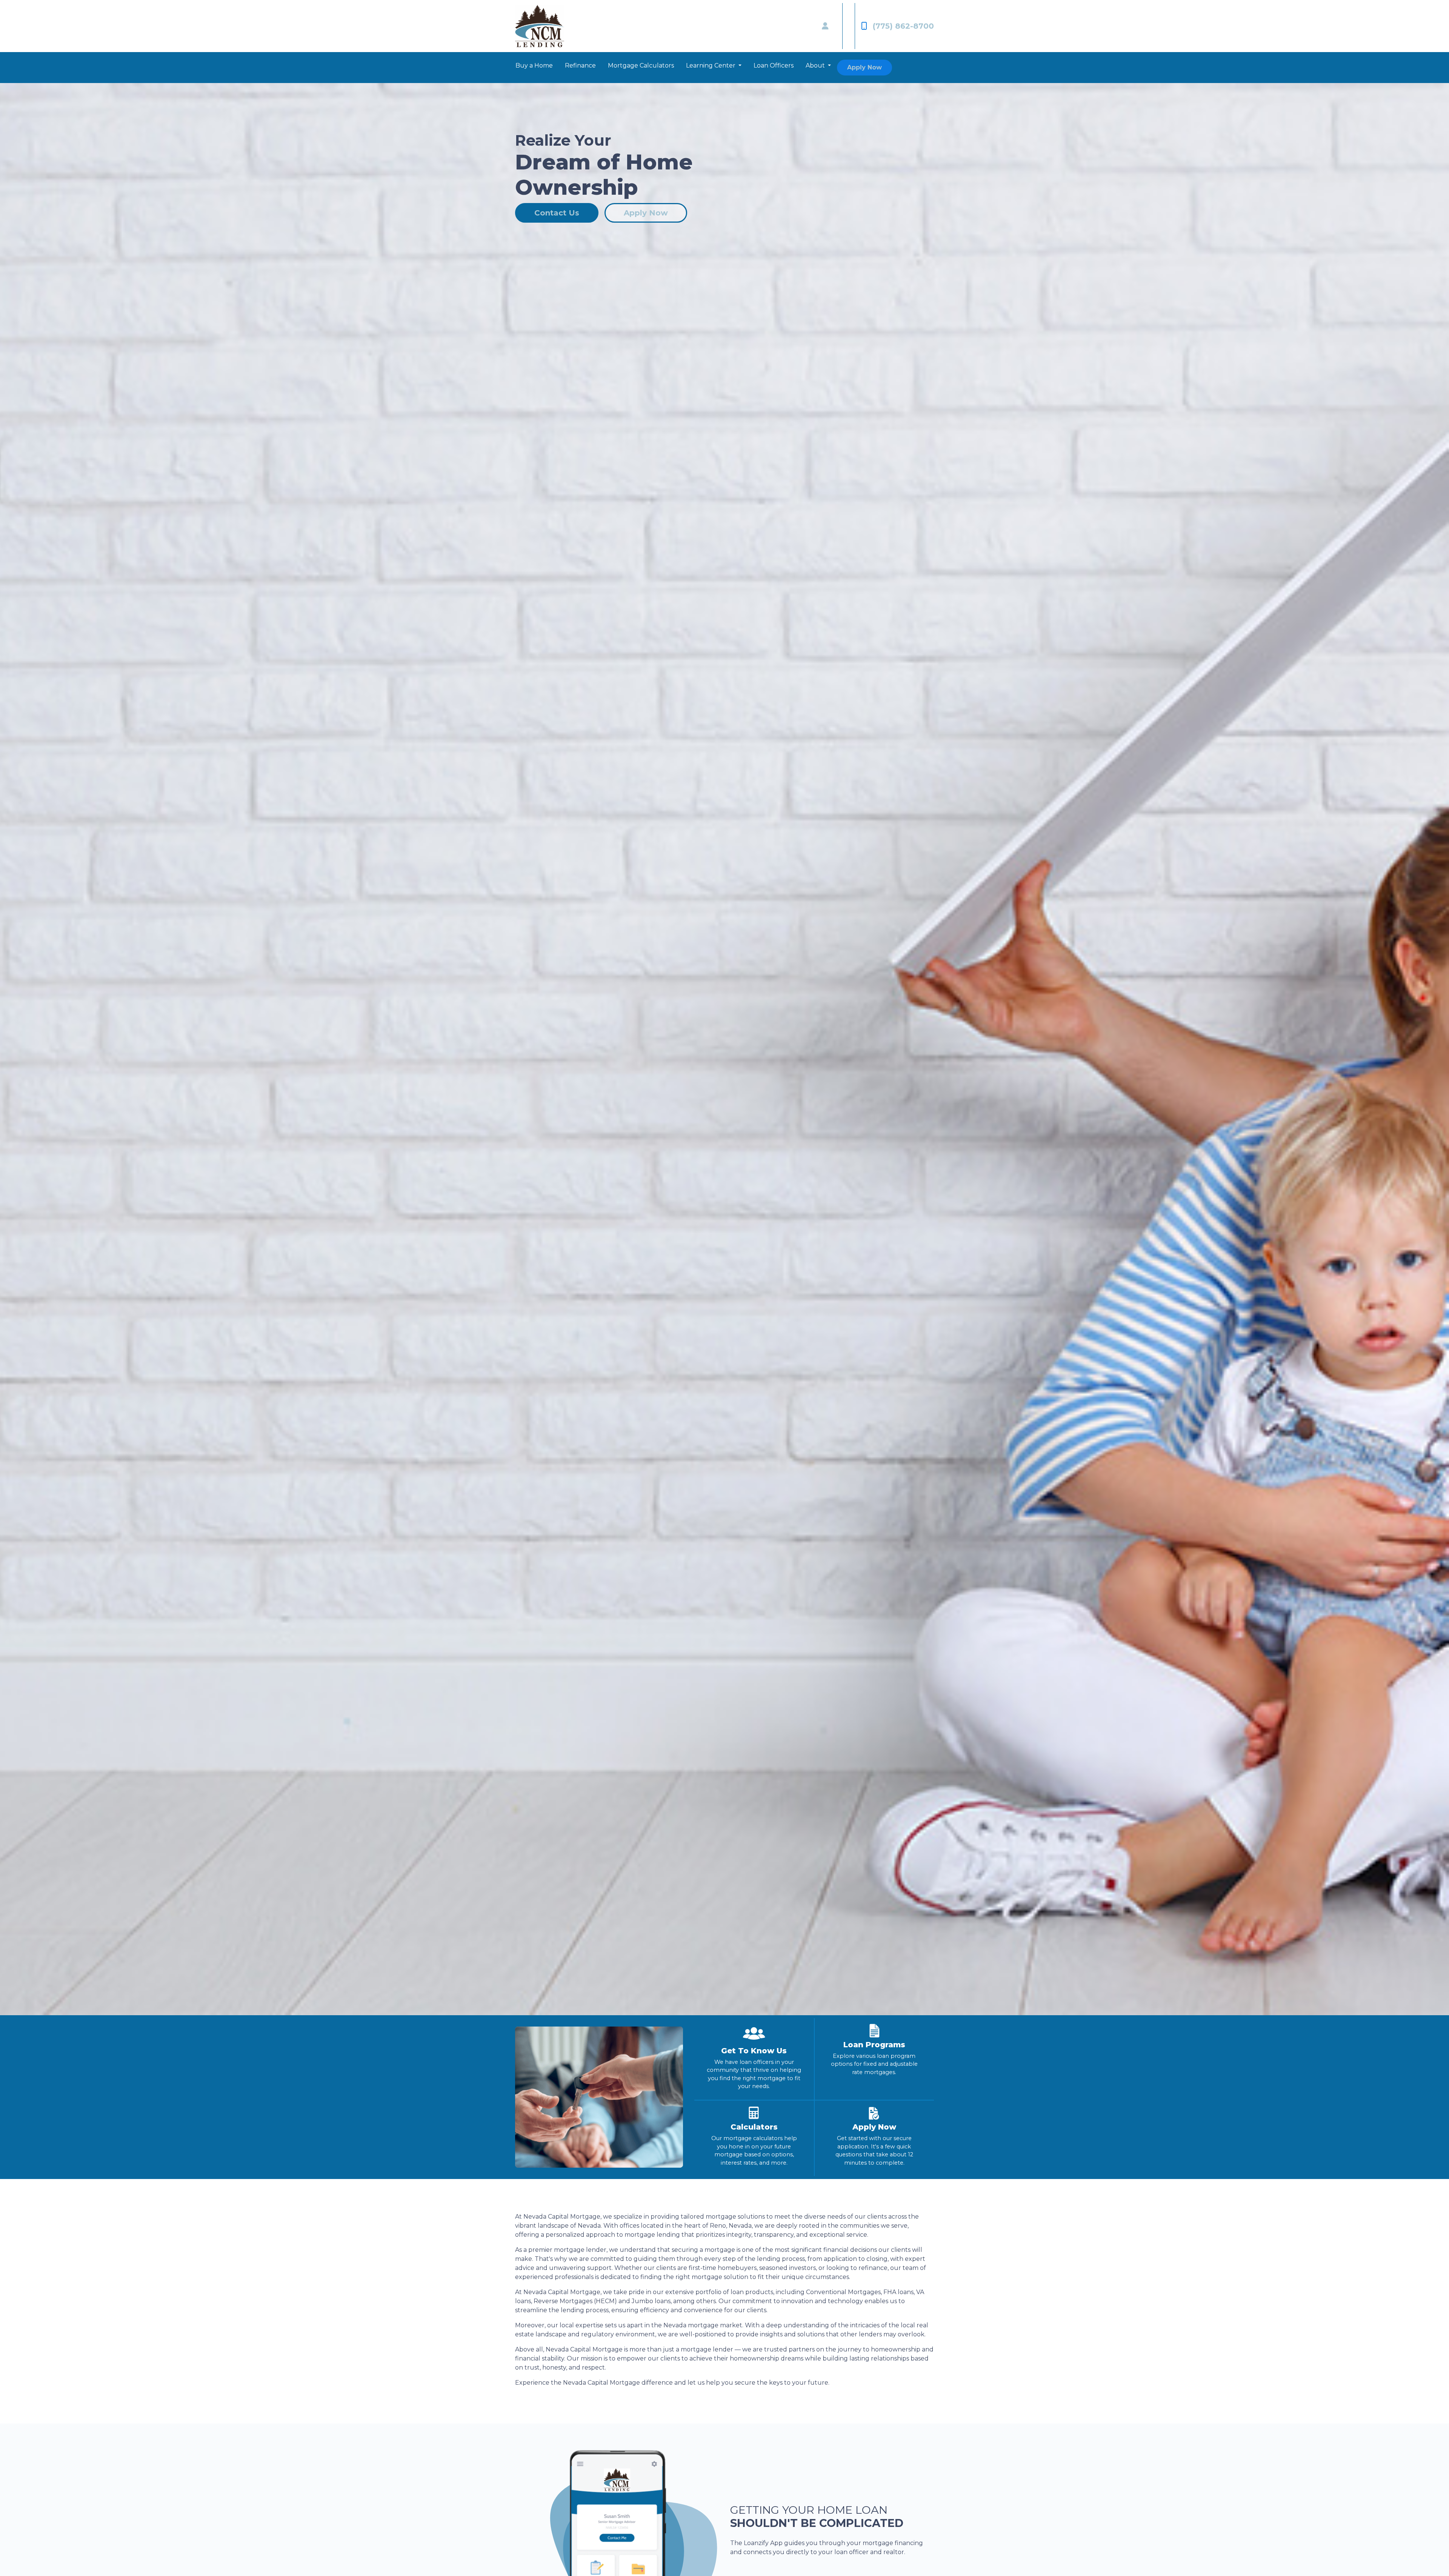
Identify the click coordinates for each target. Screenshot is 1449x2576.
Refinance (580, 65)
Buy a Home (534, 65)
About (816, 65)
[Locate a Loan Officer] (825, 26)
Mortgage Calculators (641, 65)
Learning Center (711, 65)
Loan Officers (774, 65)
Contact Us (557, 213)
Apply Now (864, 67)
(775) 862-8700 (903, 26)
